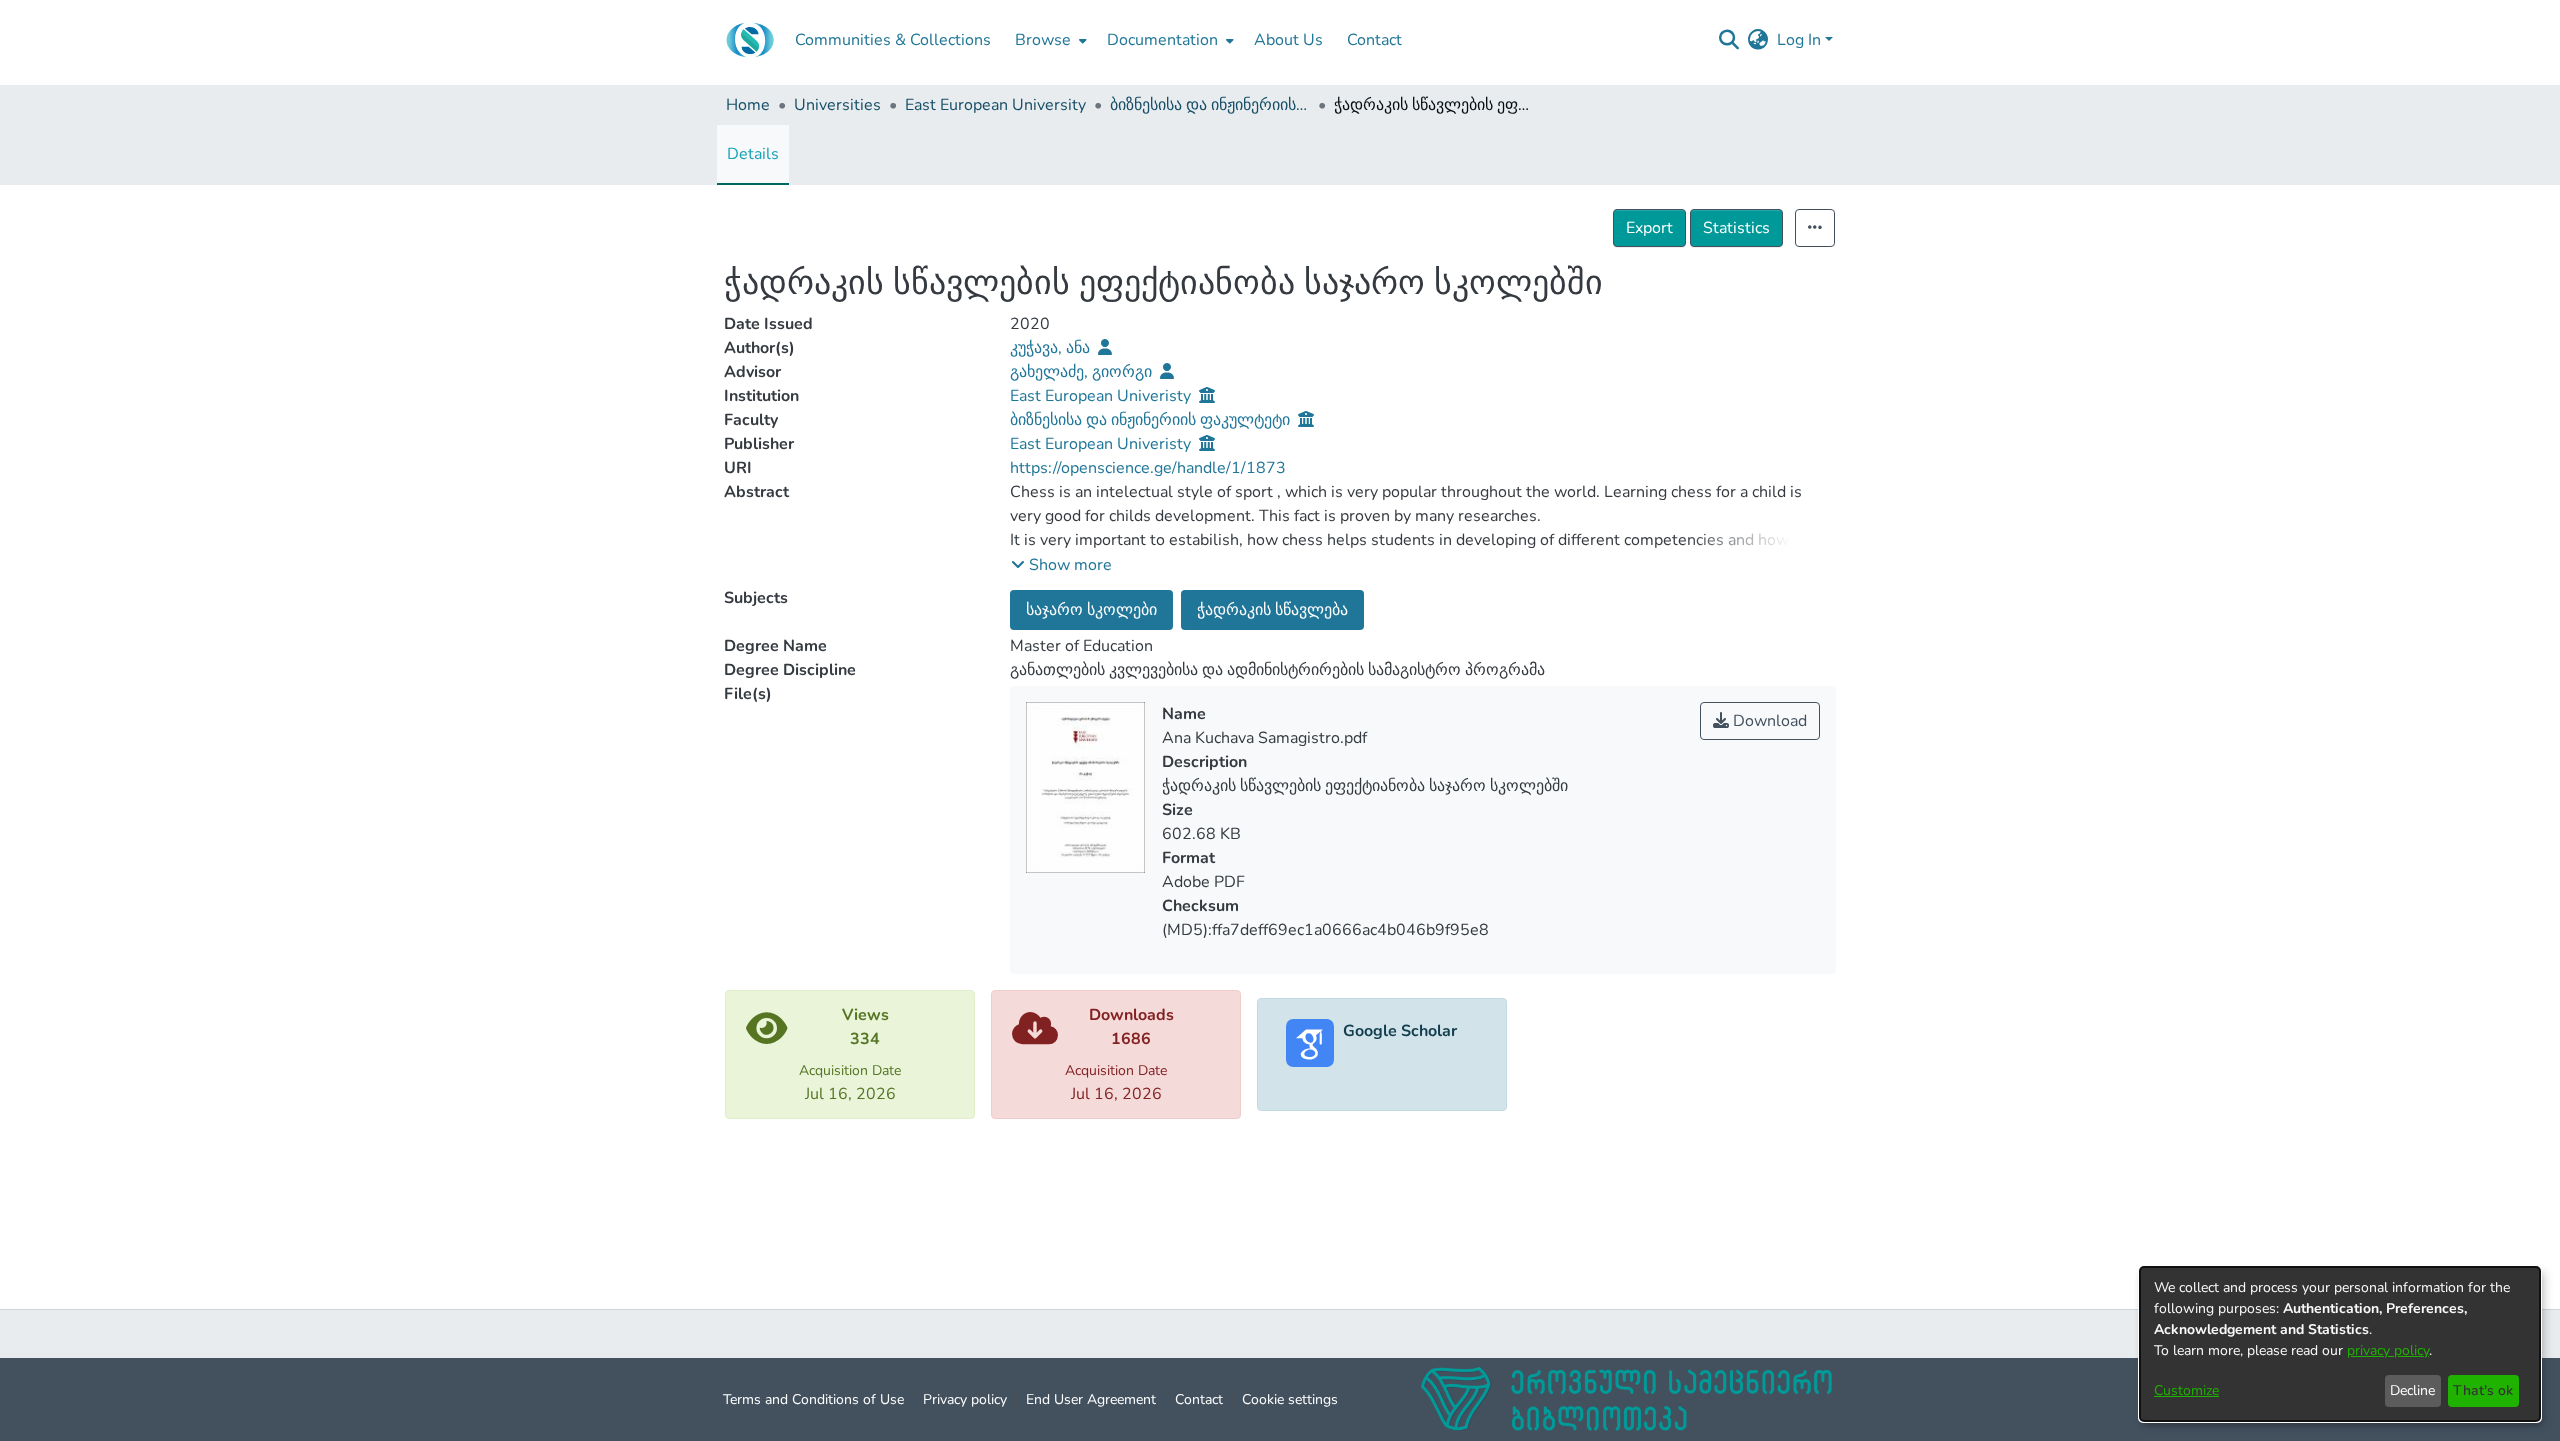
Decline (2412, 1390)
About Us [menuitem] (1288, 40)
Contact (1199, 1399)
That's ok (2483, 1390)
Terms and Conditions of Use (813, 1399)
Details (753, 154)
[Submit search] (1729, 40)
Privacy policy (965, 1399)
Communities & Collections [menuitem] (893, 40)
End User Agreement (1091, 1399)
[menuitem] (1049, 40)
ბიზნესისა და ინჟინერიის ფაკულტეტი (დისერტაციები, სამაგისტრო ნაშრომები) (1210, 105)
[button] (1061, 565)
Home (748, 105)
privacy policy (2388, 1350)
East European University (995, 105)
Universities (837, 105)
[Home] (750, 40)
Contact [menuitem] (1374, 40)
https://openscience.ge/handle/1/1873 (1148, 468)
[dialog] (2340, 1344)
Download (1768, 721)
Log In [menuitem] (1799, 40)
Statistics (1736, 228)
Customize (2186, 1390)
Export (1649, 228)
